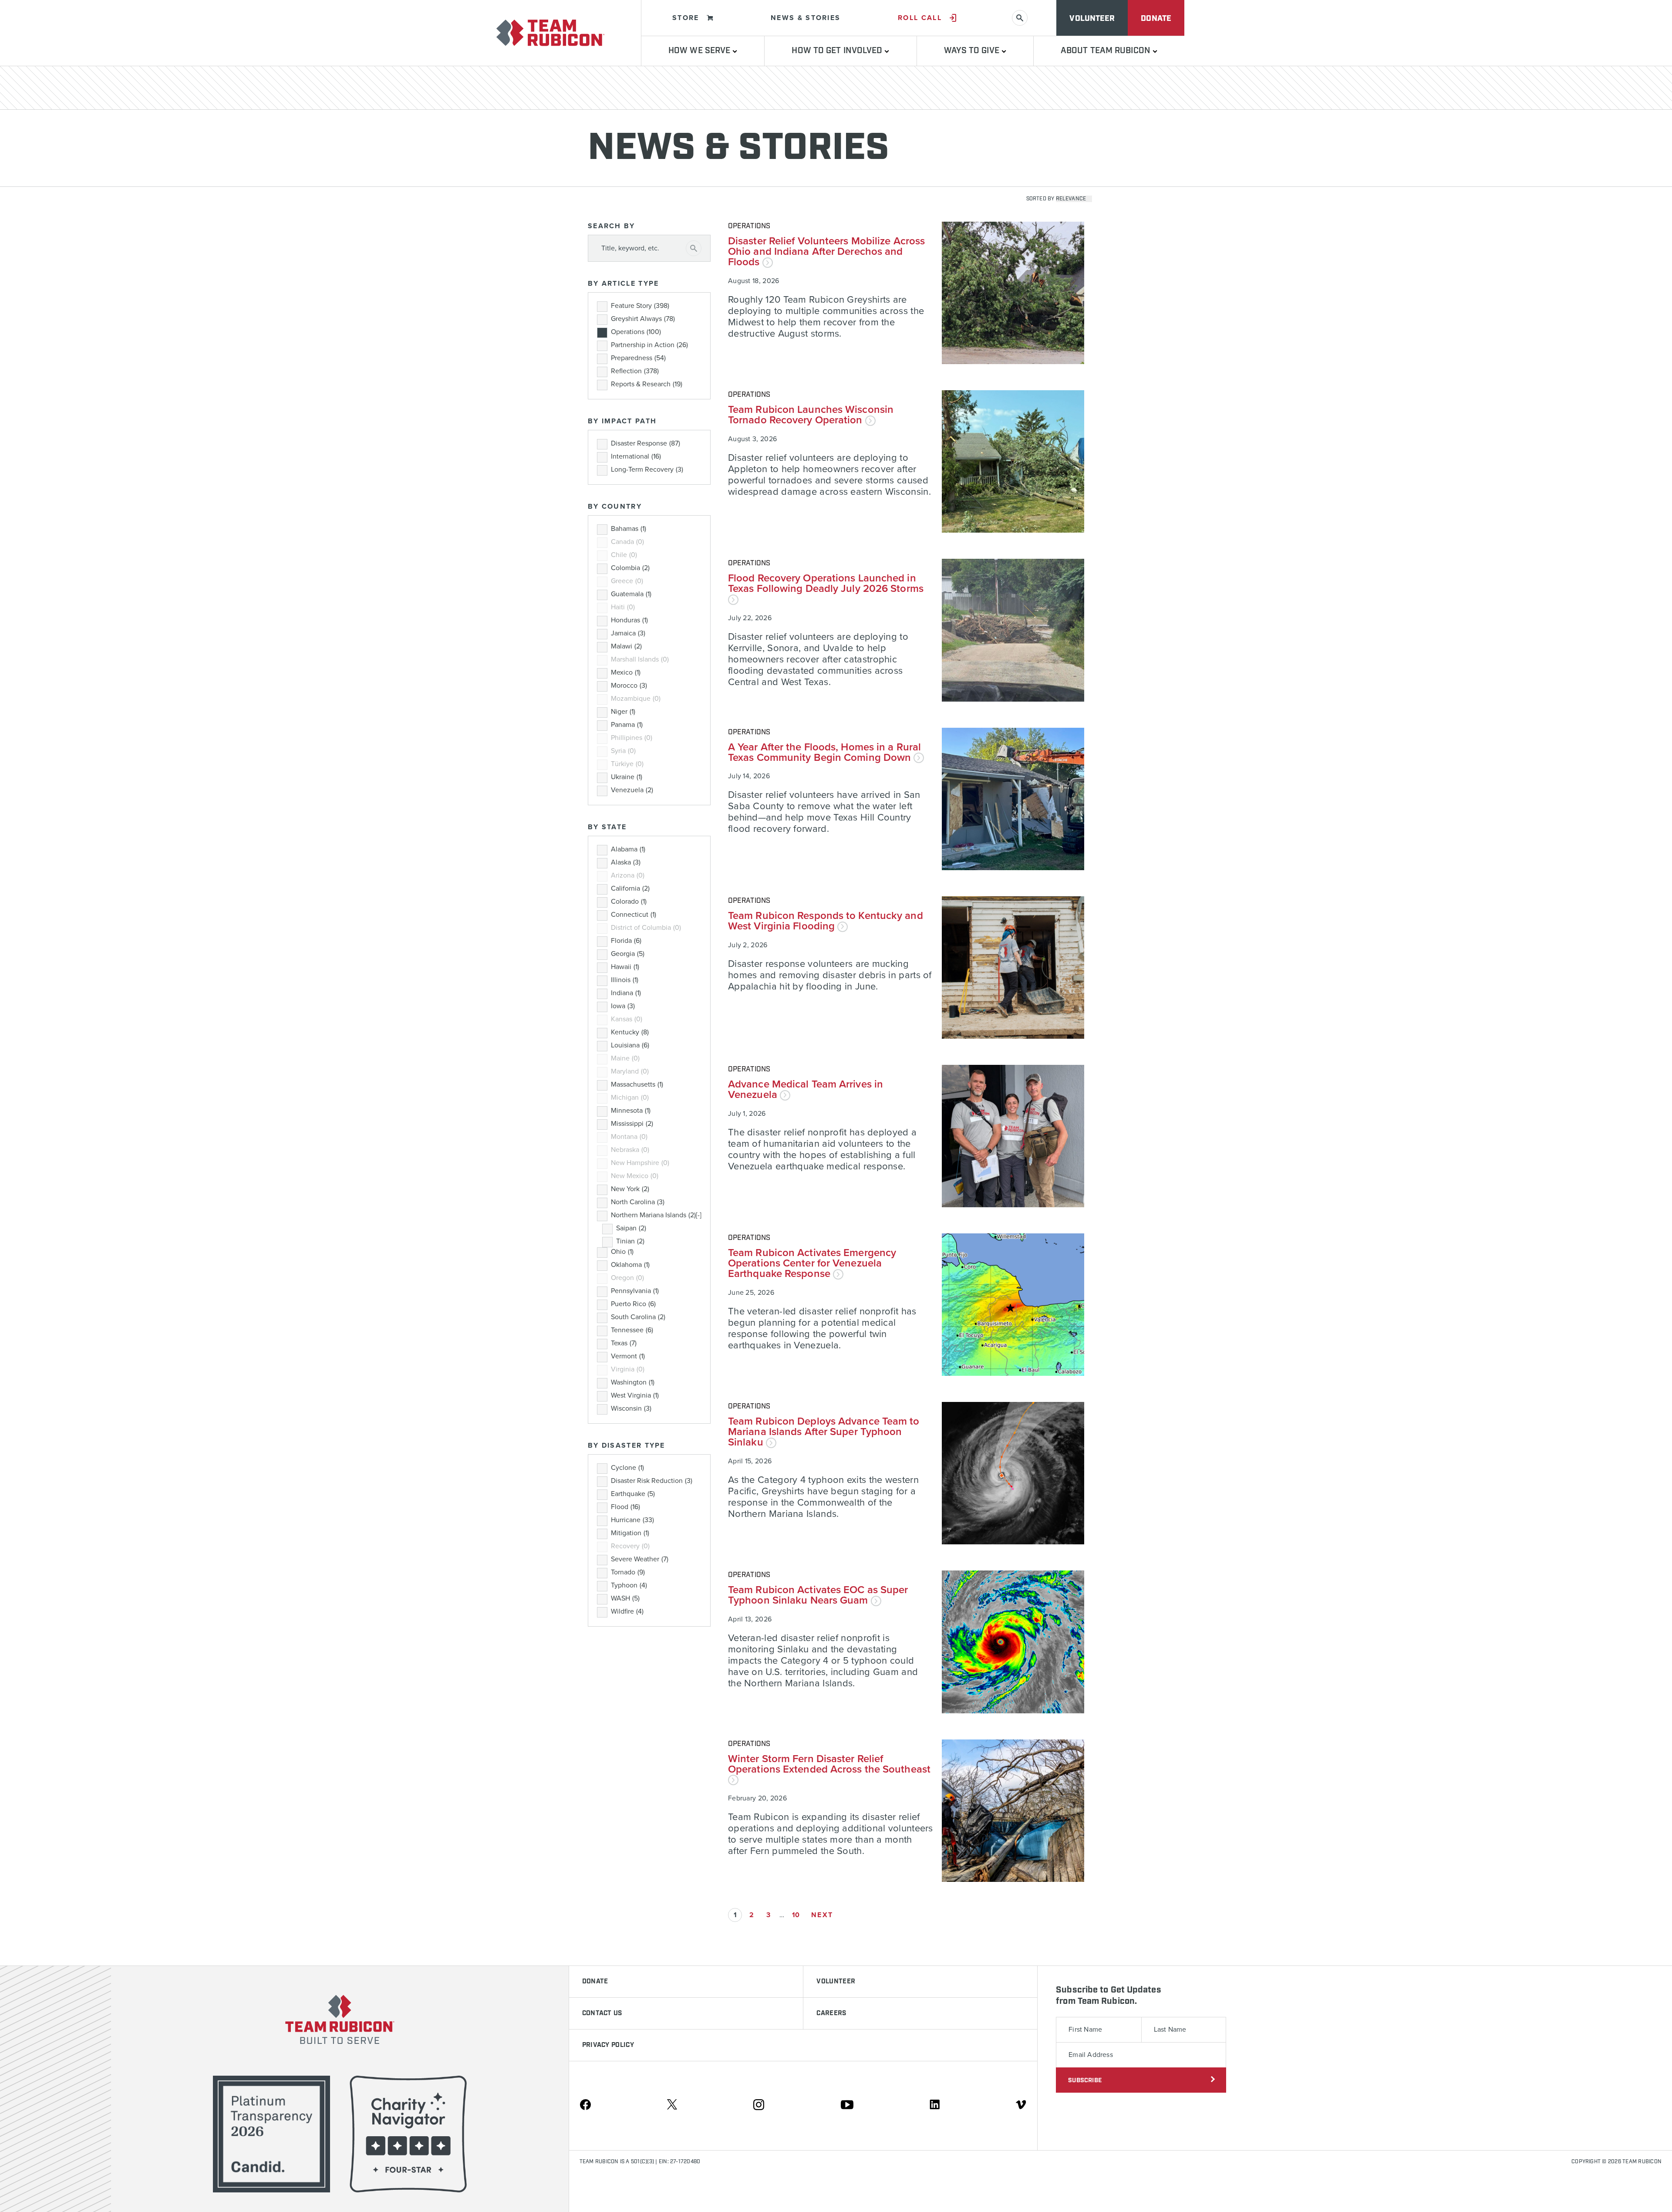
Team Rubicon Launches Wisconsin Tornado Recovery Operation (811, 415)
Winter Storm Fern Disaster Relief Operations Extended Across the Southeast (829, 1764)
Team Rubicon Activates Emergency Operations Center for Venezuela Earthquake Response (812, 1263)
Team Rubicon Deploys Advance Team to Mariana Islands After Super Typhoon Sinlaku (824, 1432)
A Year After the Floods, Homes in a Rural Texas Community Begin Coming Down (824, 752)
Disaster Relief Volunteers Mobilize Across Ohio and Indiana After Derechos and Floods (826, 252)
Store (686, 18)
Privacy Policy (608, 2045)
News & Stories (806, 18)
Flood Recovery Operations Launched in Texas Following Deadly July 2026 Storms (826, 583)
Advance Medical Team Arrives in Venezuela (806, 1089)
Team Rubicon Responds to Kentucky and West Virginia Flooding (826, 921)
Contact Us (602, 2013)
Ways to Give (973, 51)
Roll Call (920, 18)
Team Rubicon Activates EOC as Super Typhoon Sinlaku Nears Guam (818, 1595)
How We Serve (700, 51)
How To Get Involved (838, 51)
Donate (1156, 19)
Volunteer (1092, 19)
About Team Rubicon (1107, 51)
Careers (831, 2013)
